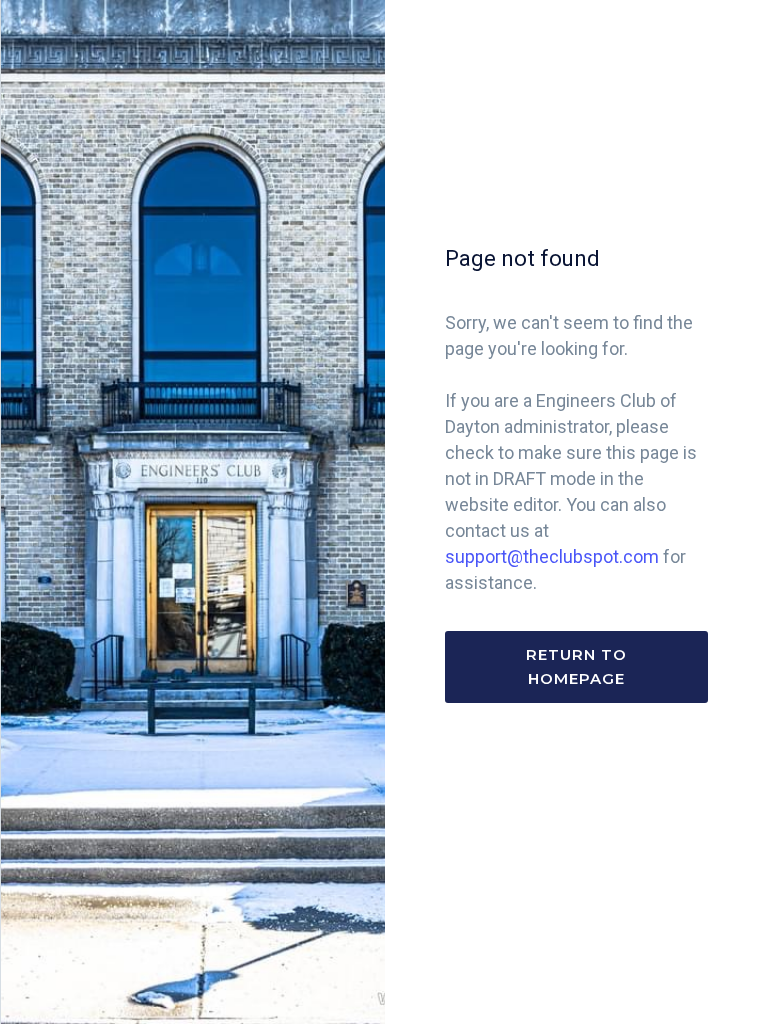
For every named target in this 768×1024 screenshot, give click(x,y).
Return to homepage (576, 666)
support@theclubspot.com (552, 556)
